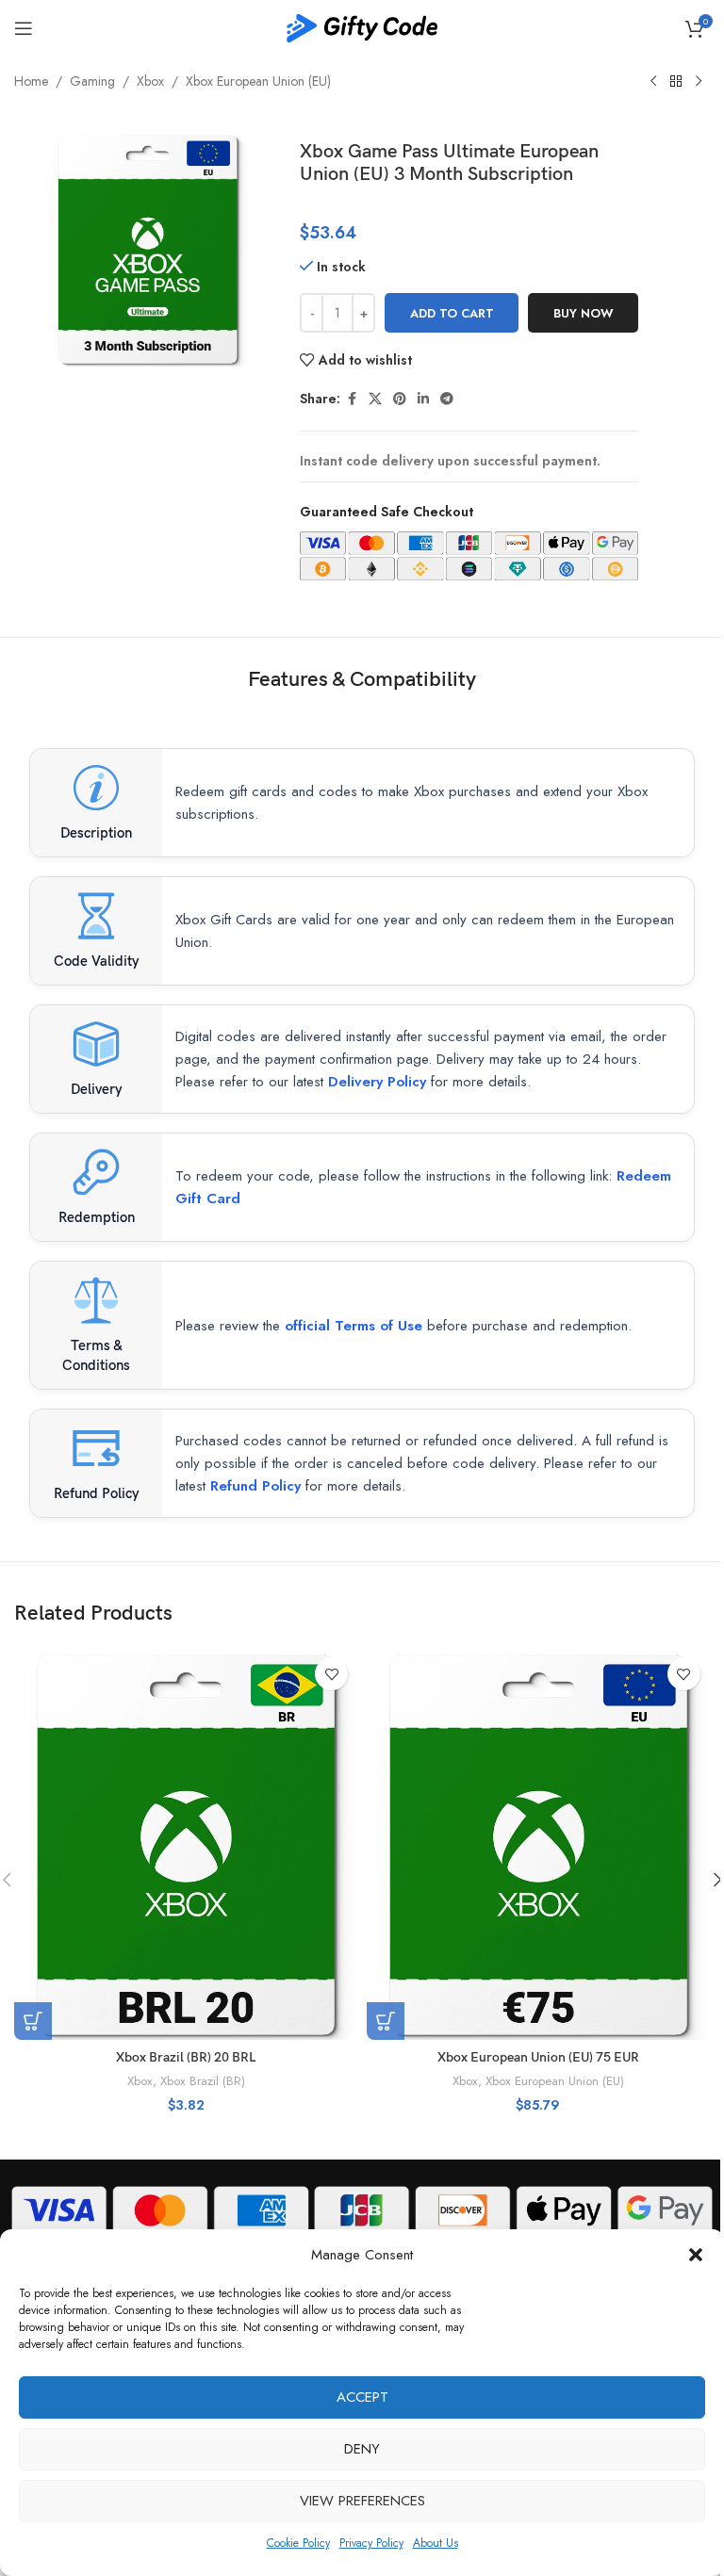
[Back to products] (676, 82)
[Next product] (699, 82)
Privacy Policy (371, 2543)
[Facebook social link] (352, 399)
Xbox (150, 81)
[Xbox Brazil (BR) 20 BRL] (186, 1843)
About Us (436, 2543)
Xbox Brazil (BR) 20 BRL (186, 2057)
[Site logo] (362, 26)
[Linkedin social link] (423, 399)
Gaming (92, 81)
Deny (362, 2449)
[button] (696, 2255)
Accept (362, 2397)
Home (31, 81)
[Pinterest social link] (400, 399)
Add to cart (452, 313)
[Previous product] (653, 82)
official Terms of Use (354, 1326)
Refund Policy (255, 1486)
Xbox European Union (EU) (258, 81)
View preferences (362, 2501)
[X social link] (375, 399)
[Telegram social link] (447, 399)
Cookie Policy (298, 2543)
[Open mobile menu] (24, 28)
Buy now (584, 313)
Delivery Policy (377, 1082)
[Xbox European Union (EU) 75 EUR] (538, 1843)
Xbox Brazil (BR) (203, 2081)
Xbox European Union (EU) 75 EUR (538, 2057)
